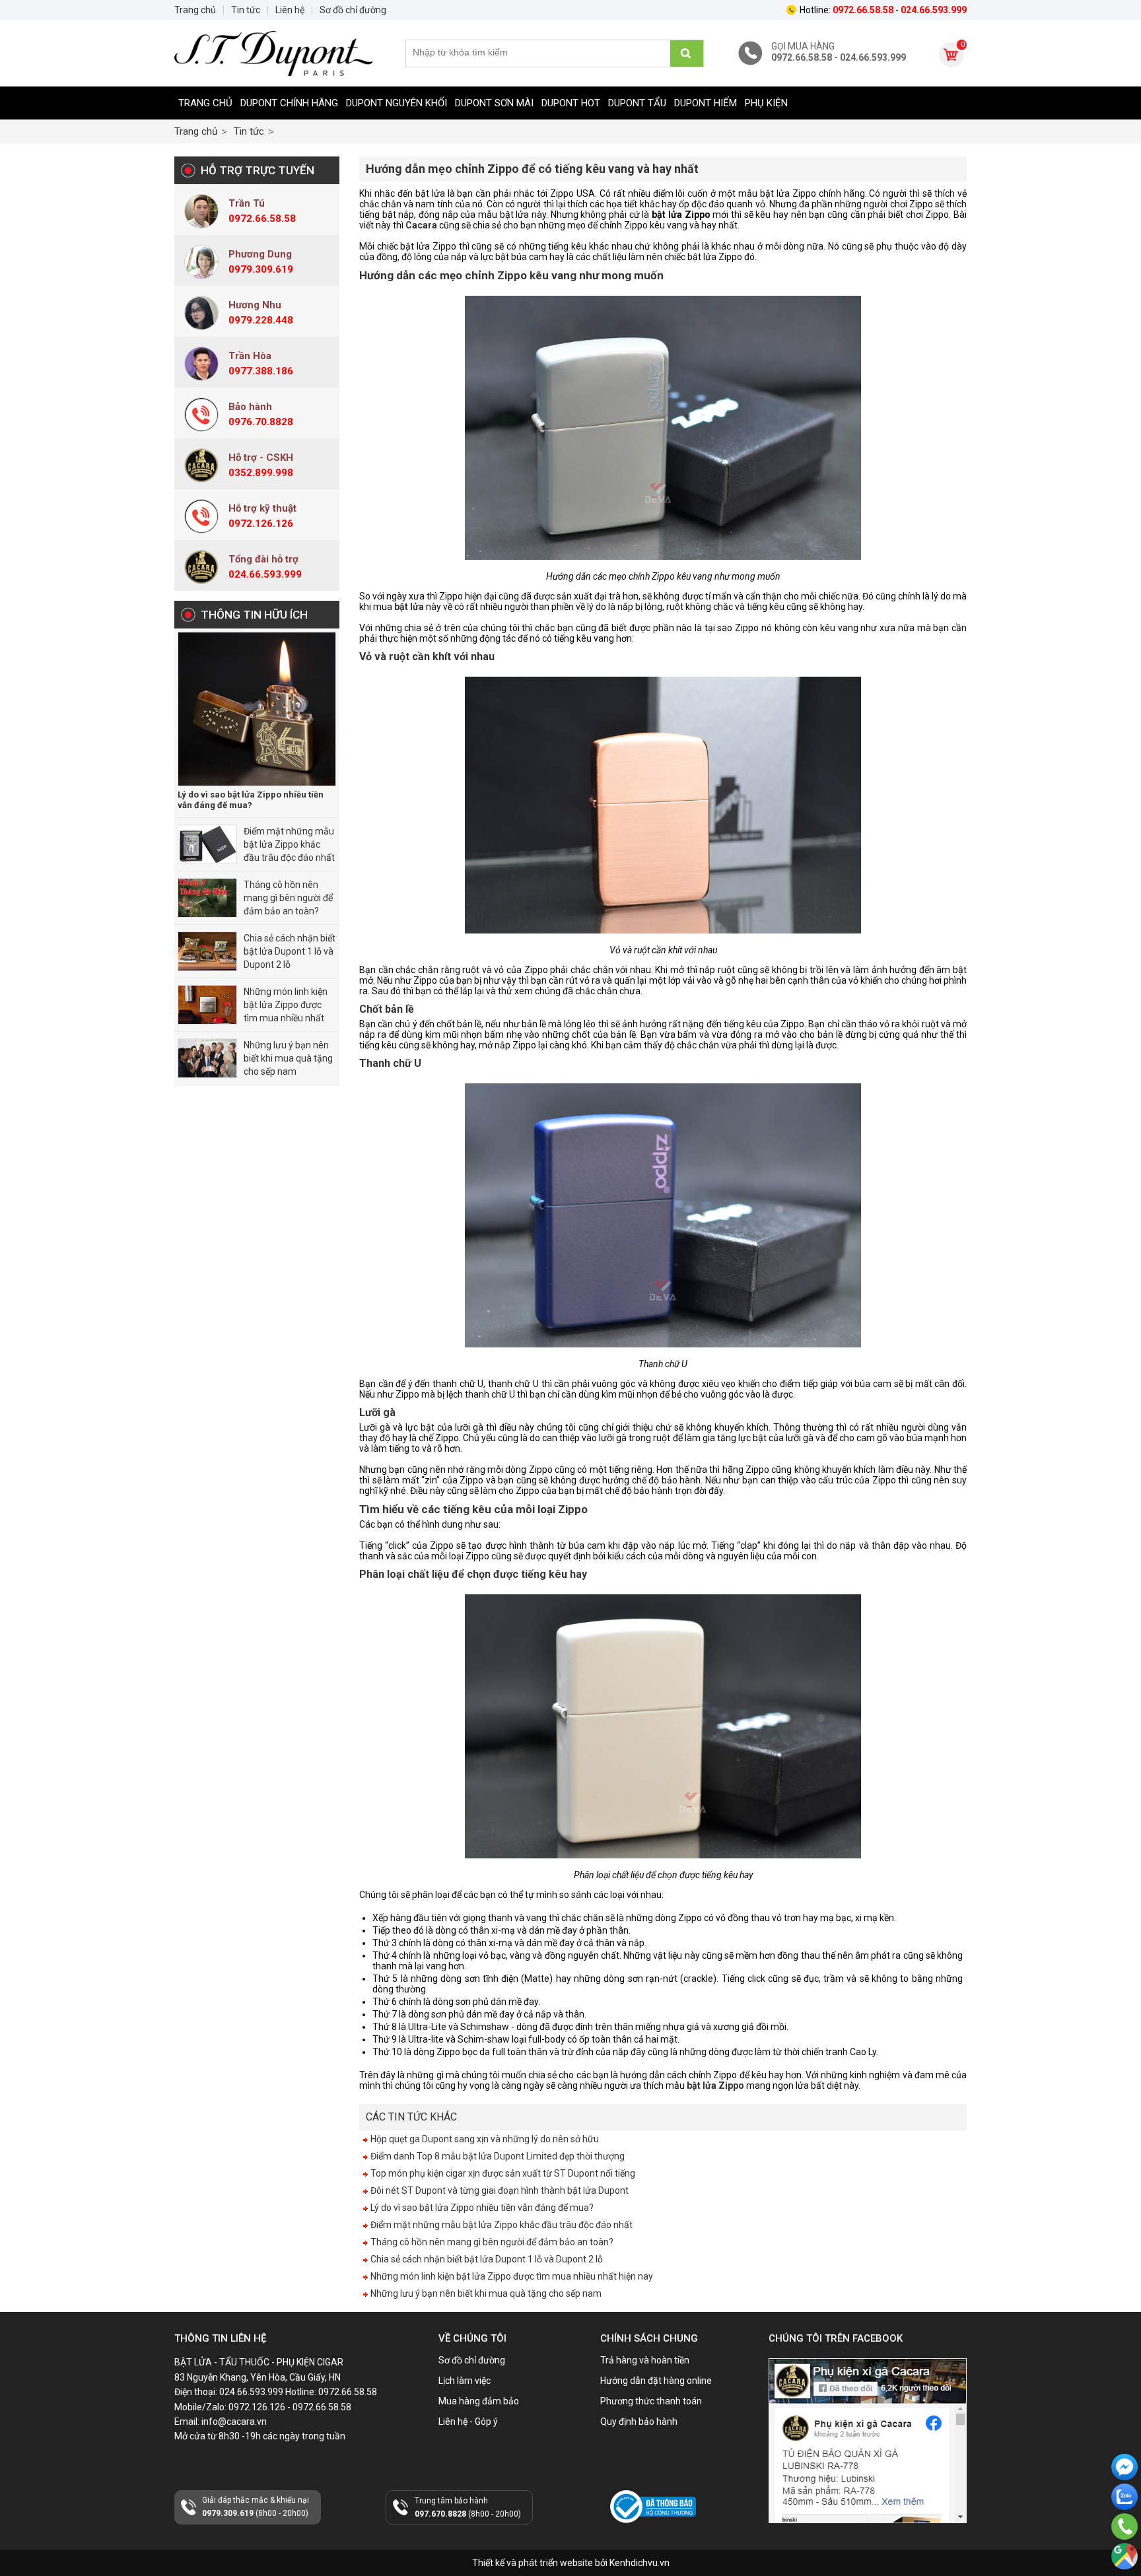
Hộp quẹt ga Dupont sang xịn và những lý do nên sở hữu (484, 2139)
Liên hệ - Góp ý (468, 2422)
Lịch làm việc (465, 2381)
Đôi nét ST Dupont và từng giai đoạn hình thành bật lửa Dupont (499, 2190)
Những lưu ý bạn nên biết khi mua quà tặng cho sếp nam (288, 1058)
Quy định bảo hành (639, 2422)
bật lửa (409, 607)
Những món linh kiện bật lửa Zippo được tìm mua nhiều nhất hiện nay (511, 2276)
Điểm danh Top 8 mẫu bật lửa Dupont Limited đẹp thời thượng (497, 2156)
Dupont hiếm (706, 103)
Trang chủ (205, 103)
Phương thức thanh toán (651, 2401)
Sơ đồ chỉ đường (472, 2360)
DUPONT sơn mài (494, 103)
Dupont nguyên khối (397, 103)
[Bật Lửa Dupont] (273, 53)
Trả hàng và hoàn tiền (645, 2360)
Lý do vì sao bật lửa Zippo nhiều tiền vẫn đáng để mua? (251, 800)
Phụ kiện (766, 103)
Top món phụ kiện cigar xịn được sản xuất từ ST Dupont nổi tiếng (502, 2173)
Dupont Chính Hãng (289, 103)
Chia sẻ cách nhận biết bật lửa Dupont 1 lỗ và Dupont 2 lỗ (290, 951)
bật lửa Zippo (715, 2085)
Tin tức (249, 131)
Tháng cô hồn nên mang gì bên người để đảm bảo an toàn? (288, 898)
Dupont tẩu (637, 103)
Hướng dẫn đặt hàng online (656, 2381)
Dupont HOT (571, 103)
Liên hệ (290, 10)
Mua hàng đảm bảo (479, 2401)
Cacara (421, 225)
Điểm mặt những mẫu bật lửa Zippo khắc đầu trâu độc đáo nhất (289, 844)
